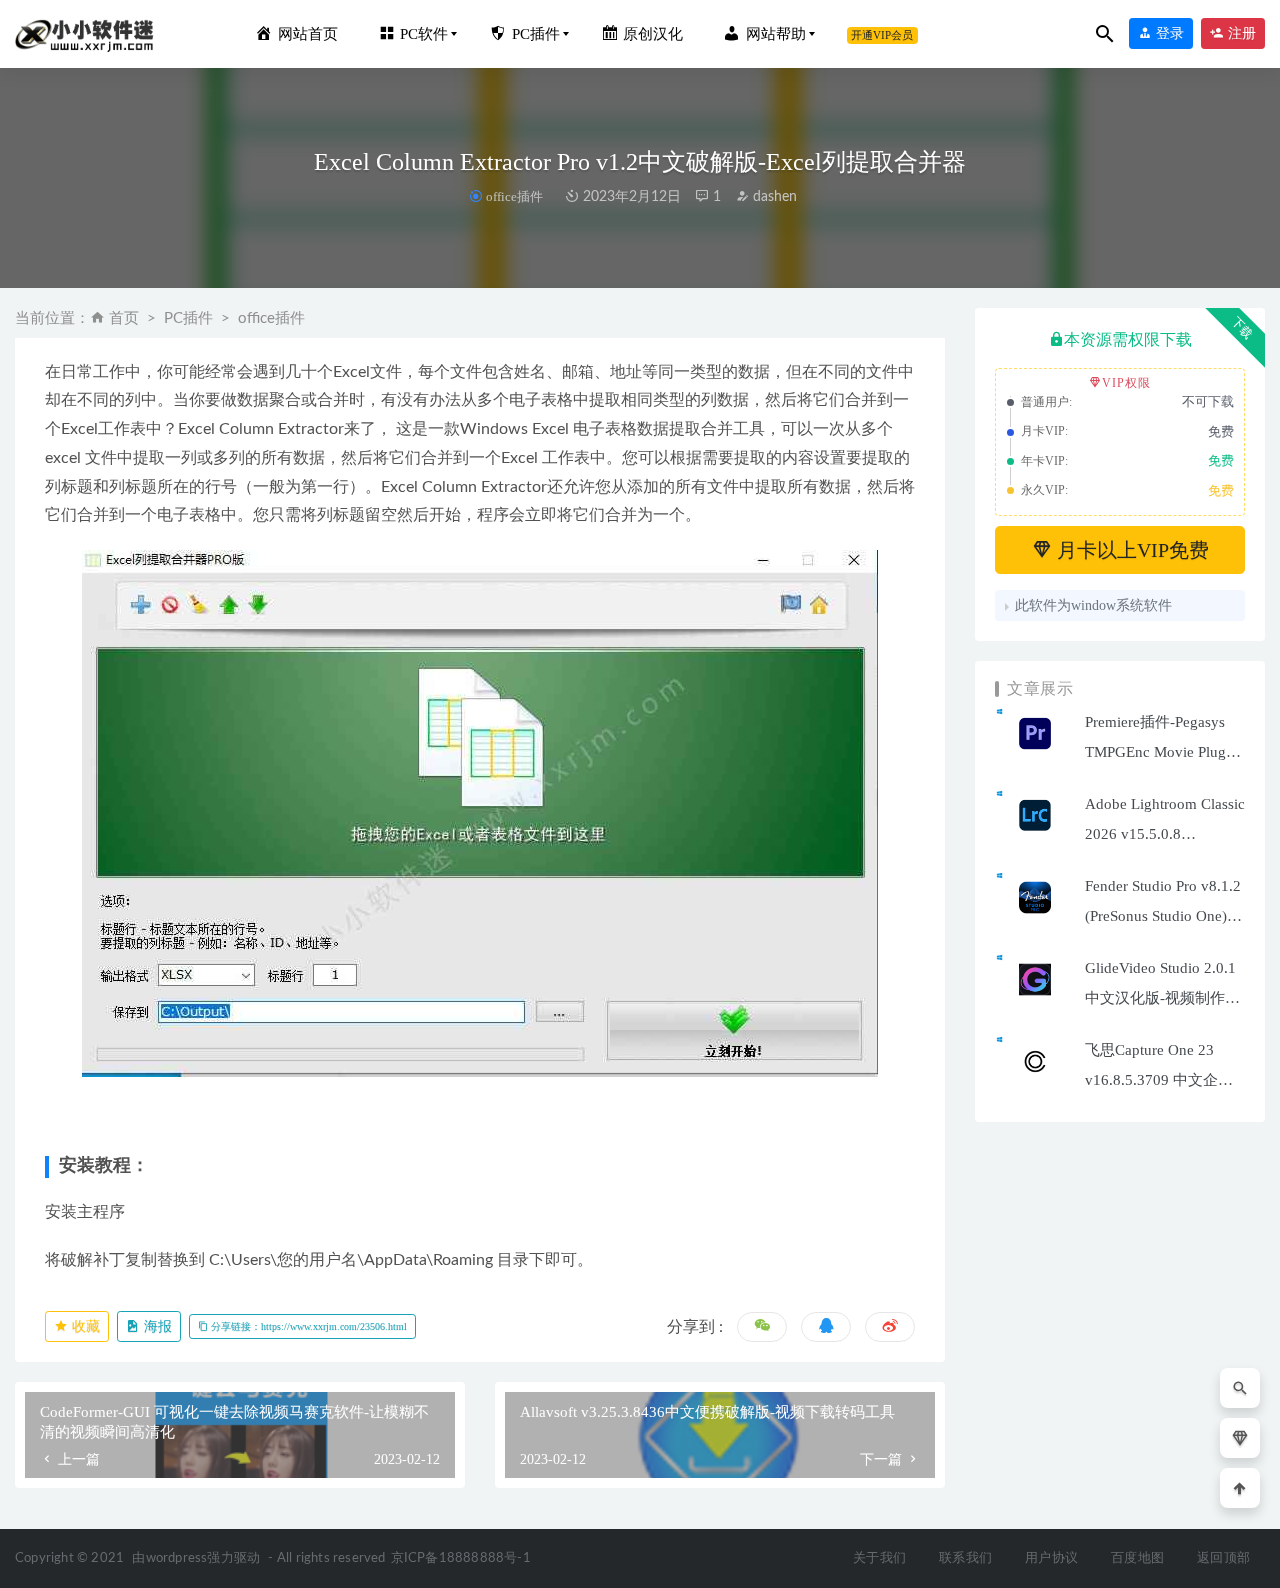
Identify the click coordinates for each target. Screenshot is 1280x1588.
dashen (773, 197)
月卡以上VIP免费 (1130, 550)
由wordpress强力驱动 (196, 1558)
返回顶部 (1223, 1558)
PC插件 (188, 318)
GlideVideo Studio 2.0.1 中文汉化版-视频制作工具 (1162, 998)
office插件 (514, 196)
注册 (1240, 33)
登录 (1168, 33)
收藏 (84, 1326)
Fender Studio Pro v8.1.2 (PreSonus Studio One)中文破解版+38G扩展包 (1163, 916)
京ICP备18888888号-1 (461, 1558)
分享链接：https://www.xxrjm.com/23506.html (307, 1326)
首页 (124, 318)
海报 (156, 1326)
